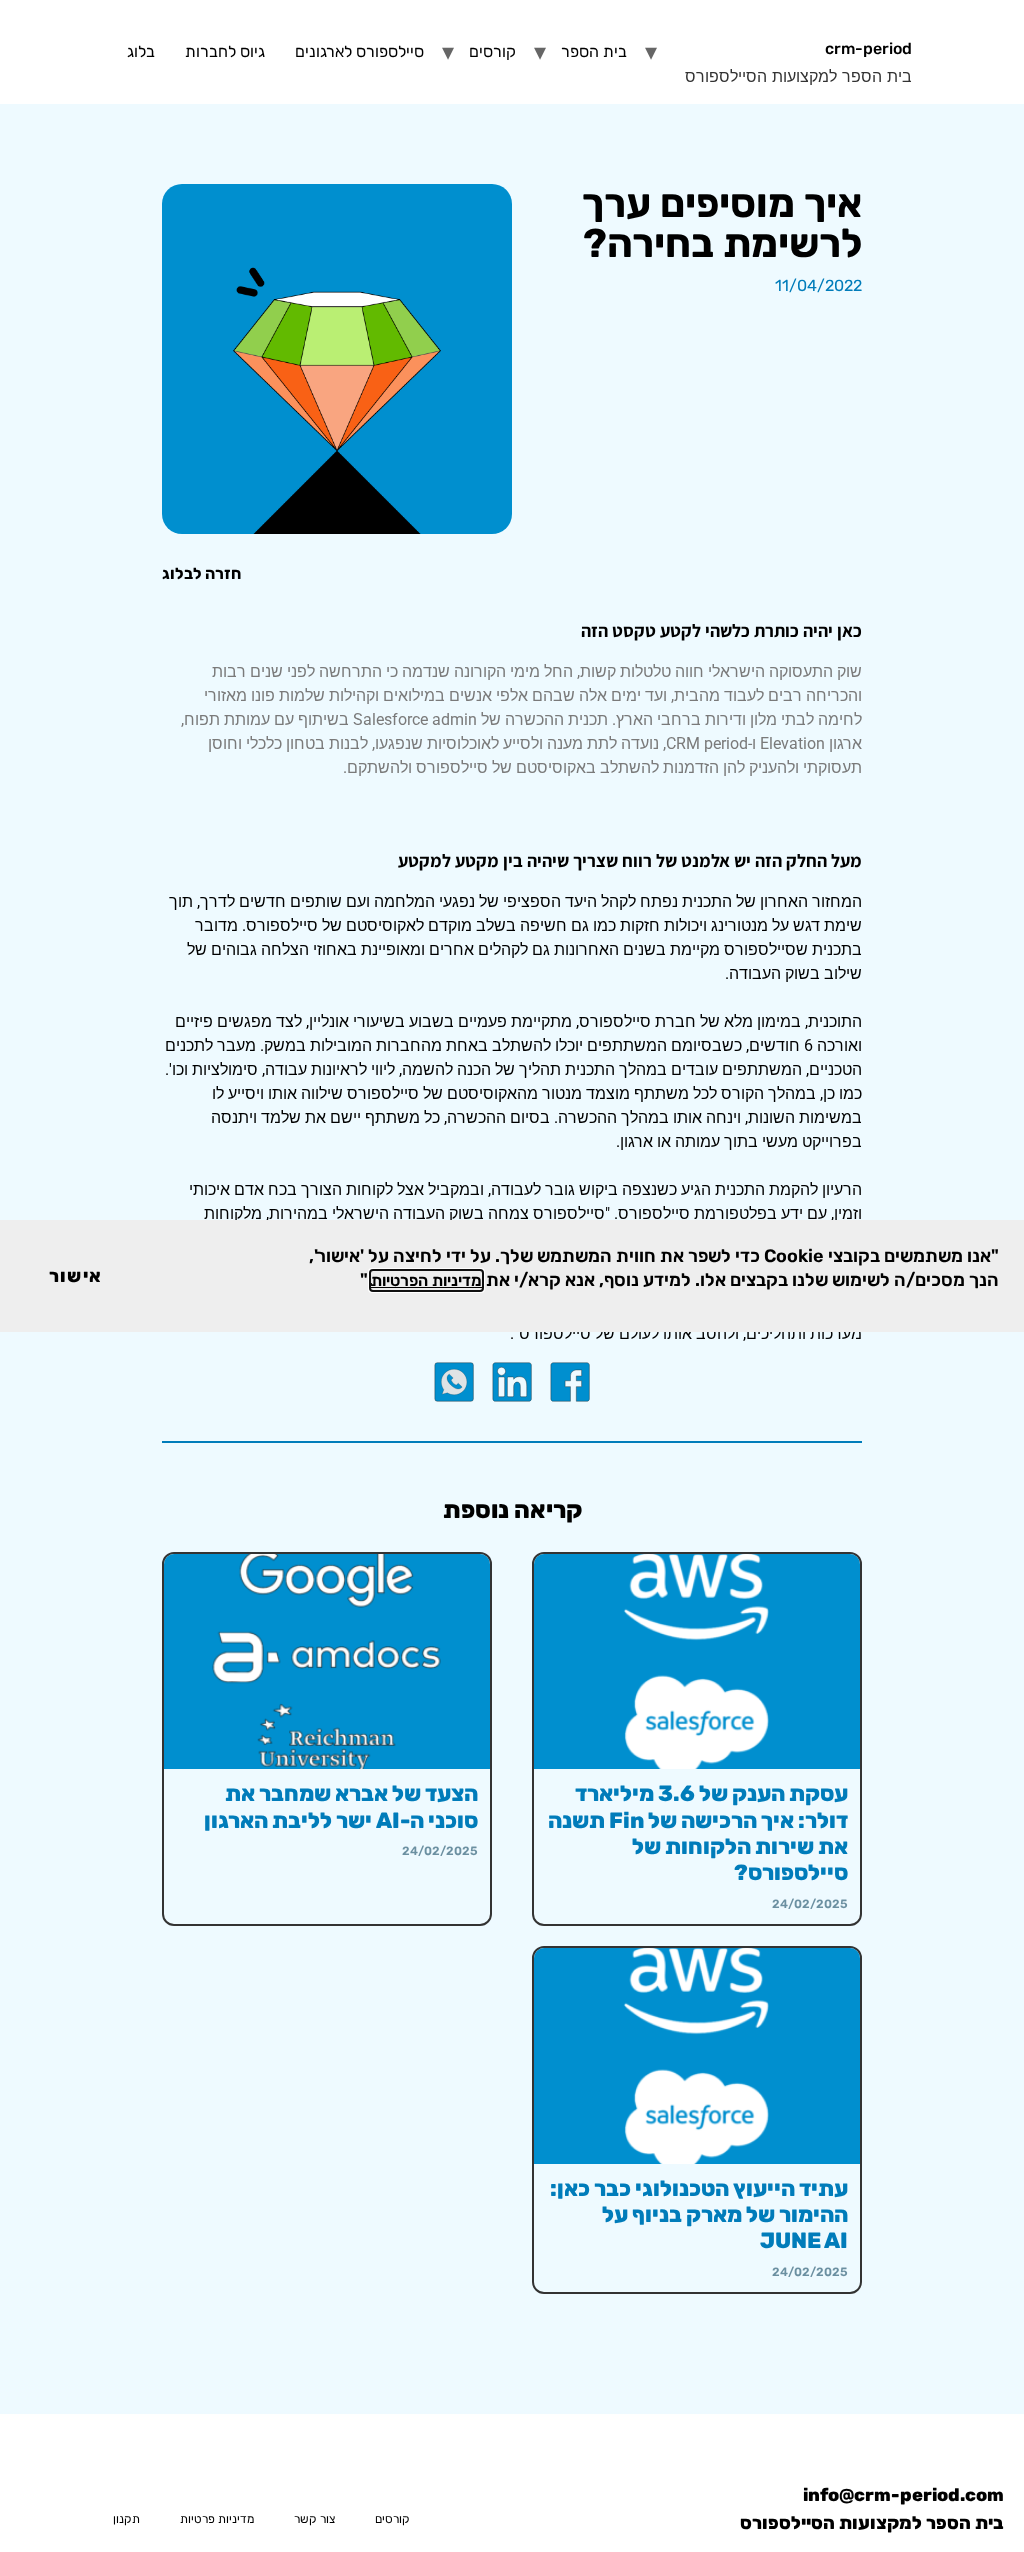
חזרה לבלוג (201, 573)
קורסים (492, 51)
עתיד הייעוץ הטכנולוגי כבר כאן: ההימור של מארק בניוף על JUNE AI (699, 2215)
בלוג (141, 51)
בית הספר (594, 51)
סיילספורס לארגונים (359, 51)
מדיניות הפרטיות (426, 1280)
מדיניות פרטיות (217, 2519)
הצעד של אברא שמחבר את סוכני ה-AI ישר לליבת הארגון (341, 1806)
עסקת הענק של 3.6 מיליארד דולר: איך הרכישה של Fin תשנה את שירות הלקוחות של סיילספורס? (698, 1833)
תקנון (126, 2519)
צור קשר (314, 2519)
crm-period (868, 48)
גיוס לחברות (225, 51)
